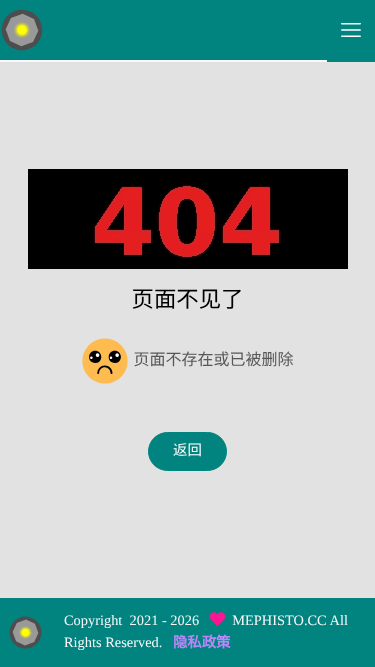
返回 (187, 451)
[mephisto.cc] (163, 31)
